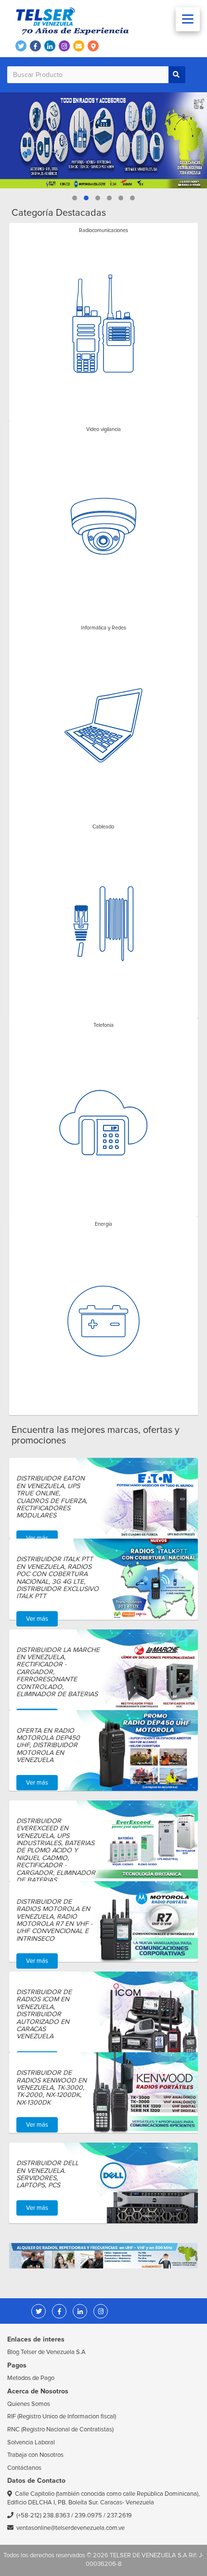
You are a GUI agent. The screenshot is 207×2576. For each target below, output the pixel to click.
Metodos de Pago (31, 2378)
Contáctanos (24, 2468)
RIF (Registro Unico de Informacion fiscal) (62, 2416)
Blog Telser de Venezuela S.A (46, 2352)
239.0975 (88, 2515)
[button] (75, 198)
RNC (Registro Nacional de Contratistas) (60, 2429)
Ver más (37, 1538)
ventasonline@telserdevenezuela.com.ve (71, 2528)
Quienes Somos (29, 2404)
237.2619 (119, 2515)
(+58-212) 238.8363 (43, 2515)
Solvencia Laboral (31, 2442)
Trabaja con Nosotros (35, 2455)
